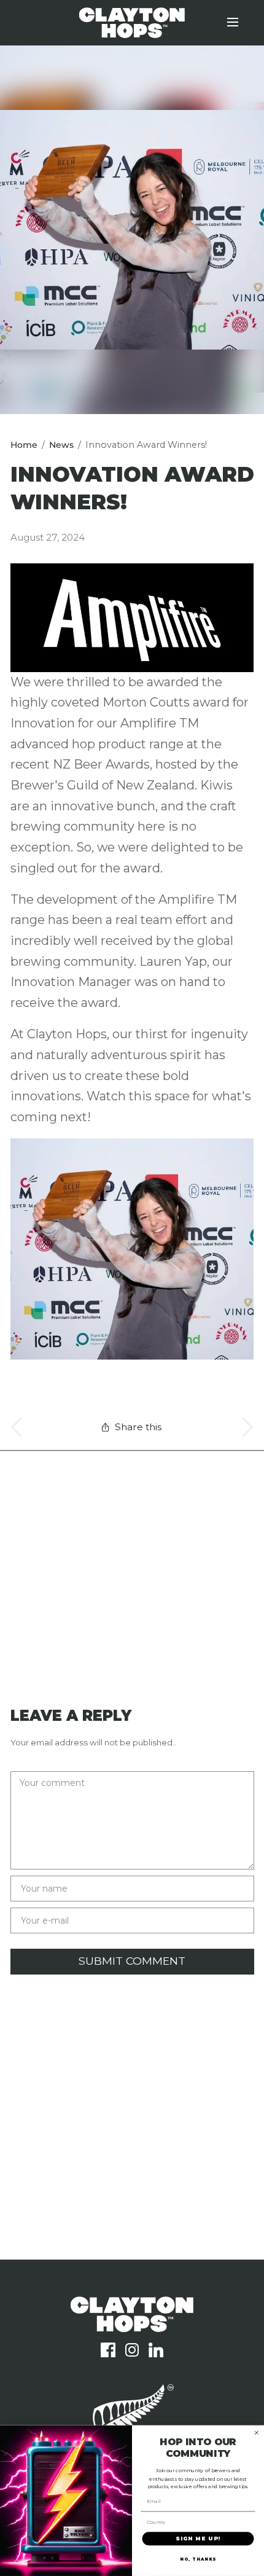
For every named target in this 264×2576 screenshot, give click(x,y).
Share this (138, 1427)
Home (24, 445)
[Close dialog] (256, 2433)
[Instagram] (132, 2350)
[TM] (132, 2328)
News (61, 445)
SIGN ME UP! (198, 2539)
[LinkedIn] (156, 2350)
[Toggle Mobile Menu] (241, 23)
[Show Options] (249, 2522)
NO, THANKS (198, 2559)
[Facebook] (108, 2350)
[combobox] (196, 2522)
